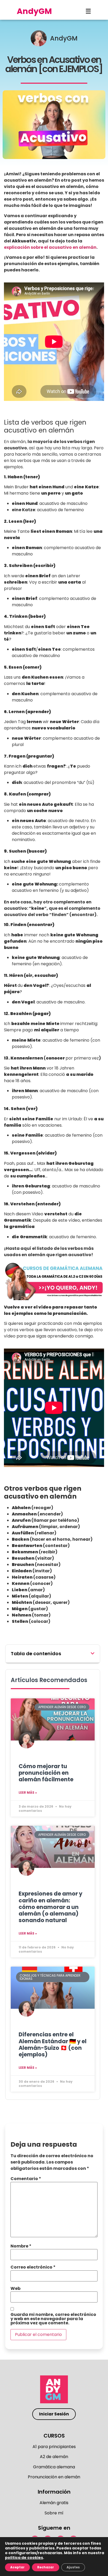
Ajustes (73, 2567)
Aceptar (17, 2567)
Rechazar (46, 2567)
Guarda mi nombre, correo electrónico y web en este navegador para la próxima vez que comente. (53, 2319)
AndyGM (34, 11)
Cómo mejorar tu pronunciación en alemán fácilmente (46, 1773)
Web (15, 2289)
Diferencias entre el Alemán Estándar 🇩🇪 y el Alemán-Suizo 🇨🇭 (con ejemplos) (53, 2044)
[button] (93, 1653)
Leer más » (28, 1792)
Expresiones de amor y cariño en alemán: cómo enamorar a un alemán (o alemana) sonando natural (50, 1907)
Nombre (21, 2246)
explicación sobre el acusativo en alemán (50, 247)
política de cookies (24, 2558)
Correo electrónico (33, 2267)
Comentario (26, 2179)
